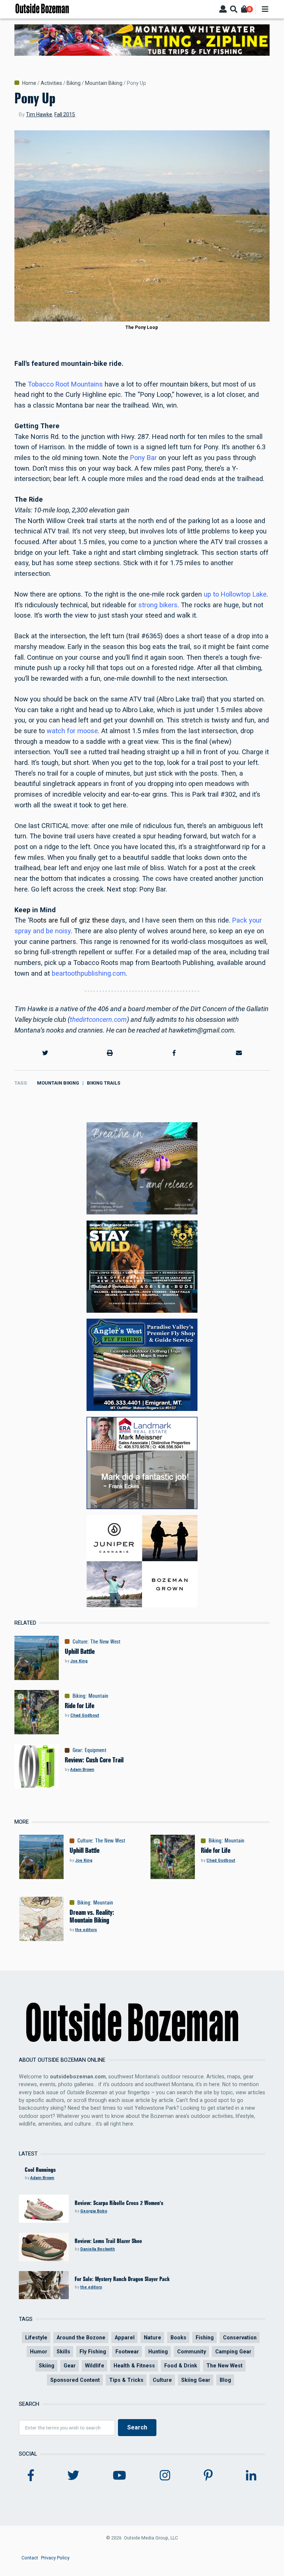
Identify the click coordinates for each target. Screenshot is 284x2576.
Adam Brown (82, 1770)
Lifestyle (36, 2338)
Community (192, 2352)
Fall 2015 (65, 114)
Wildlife (95, 2366)
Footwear (127, 2352)
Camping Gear (233, 2352)
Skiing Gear (196, 2380)
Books (178, 2338)
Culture (80, 1642)
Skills (63, 2352)
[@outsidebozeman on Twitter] (73, 2476)
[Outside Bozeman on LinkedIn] (251, 2476)
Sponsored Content (75, 2380)
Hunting (158, 2352)
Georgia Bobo (94, 2211)
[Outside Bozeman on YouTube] (119, 2476)
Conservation (240, 2338)
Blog (225, 2380)
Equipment (96, 1750)
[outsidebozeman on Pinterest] (208, 2476)
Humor (39, 2352)
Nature (153, 2338)
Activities (51, 83)
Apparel (125, 2338)
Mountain (98, 1696)
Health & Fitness (134, 2366)
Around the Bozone (81, 2338)
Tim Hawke (39, 114)
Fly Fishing (93, 2352)
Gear (77, 1750)
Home (29, 83)
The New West (105, 1642)
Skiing (47, 2366)
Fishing (205, 2338)
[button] (45, 1053)
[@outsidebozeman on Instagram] (165, 2476)
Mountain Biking (104, 83)
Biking (74, 83)
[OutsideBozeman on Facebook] (31, 2476)
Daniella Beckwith (98, 2249)
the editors (86, 1930)
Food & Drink (181, 2366)
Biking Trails (104, 1083)
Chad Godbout (85, 1715)
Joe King (79, 1661)
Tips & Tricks (126, 2380)
